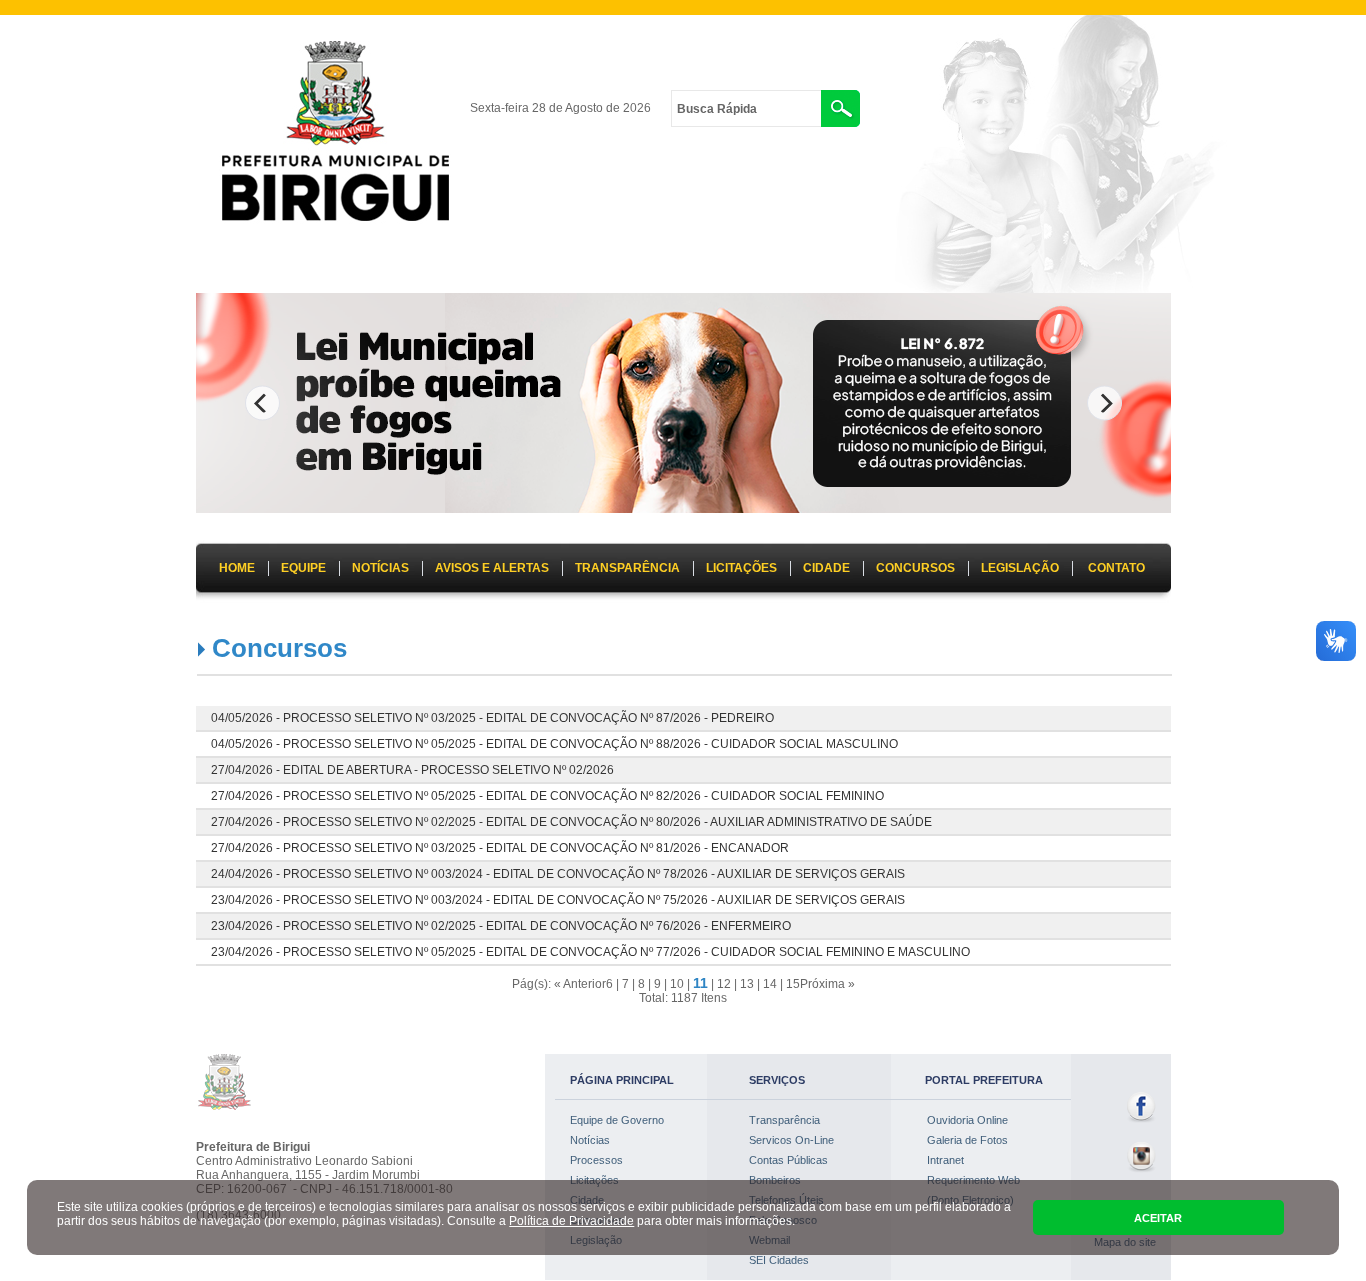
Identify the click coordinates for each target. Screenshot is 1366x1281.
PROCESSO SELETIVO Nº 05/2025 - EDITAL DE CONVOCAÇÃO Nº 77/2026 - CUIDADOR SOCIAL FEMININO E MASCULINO (626, 952)
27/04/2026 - (247, 770)
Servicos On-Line (791, 1140)
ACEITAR (1158, 1218)
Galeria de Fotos (967, 1140)
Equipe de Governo (617, 1120)
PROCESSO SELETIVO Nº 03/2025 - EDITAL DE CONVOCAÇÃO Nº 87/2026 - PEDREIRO (528, 718)
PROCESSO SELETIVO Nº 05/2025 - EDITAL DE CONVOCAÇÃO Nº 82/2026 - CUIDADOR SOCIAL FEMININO (583, 796)
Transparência (784, 1120)
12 (724, 984)
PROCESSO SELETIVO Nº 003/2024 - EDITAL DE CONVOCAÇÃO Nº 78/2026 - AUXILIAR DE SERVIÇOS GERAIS (594, 874)
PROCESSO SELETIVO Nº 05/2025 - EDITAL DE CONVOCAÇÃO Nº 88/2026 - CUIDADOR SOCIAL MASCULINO (590, 744)
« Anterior (580, 984)
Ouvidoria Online (967, 1120)
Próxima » (827, 984)
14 (770, 984)
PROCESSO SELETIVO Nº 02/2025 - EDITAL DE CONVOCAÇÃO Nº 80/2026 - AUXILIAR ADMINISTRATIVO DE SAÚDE (607, 822)
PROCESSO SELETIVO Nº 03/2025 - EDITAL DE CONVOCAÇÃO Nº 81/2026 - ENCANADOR (536, 848)
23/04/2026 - (247, 900)
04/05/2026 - (247, 718)
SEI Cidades (779, 1260)
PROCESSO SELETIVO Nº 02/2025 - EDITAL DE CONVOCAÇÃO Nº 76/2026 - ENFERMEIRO (537, 926)
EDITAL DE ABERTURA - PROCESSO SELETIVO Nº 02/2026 (448, 770)
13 (747, 984)
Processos (596, 1160)
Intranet (945, 1160)
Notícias (590, 1140)
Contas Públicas (788, 1160)
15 (793, 984)
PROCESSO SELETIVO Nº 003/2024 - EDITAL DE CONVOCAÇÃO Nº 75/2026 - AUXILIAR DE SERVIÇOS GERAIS (594, 900)
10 (677, 984)
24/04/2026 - (247, 874)
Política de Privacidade (571, 1221)
